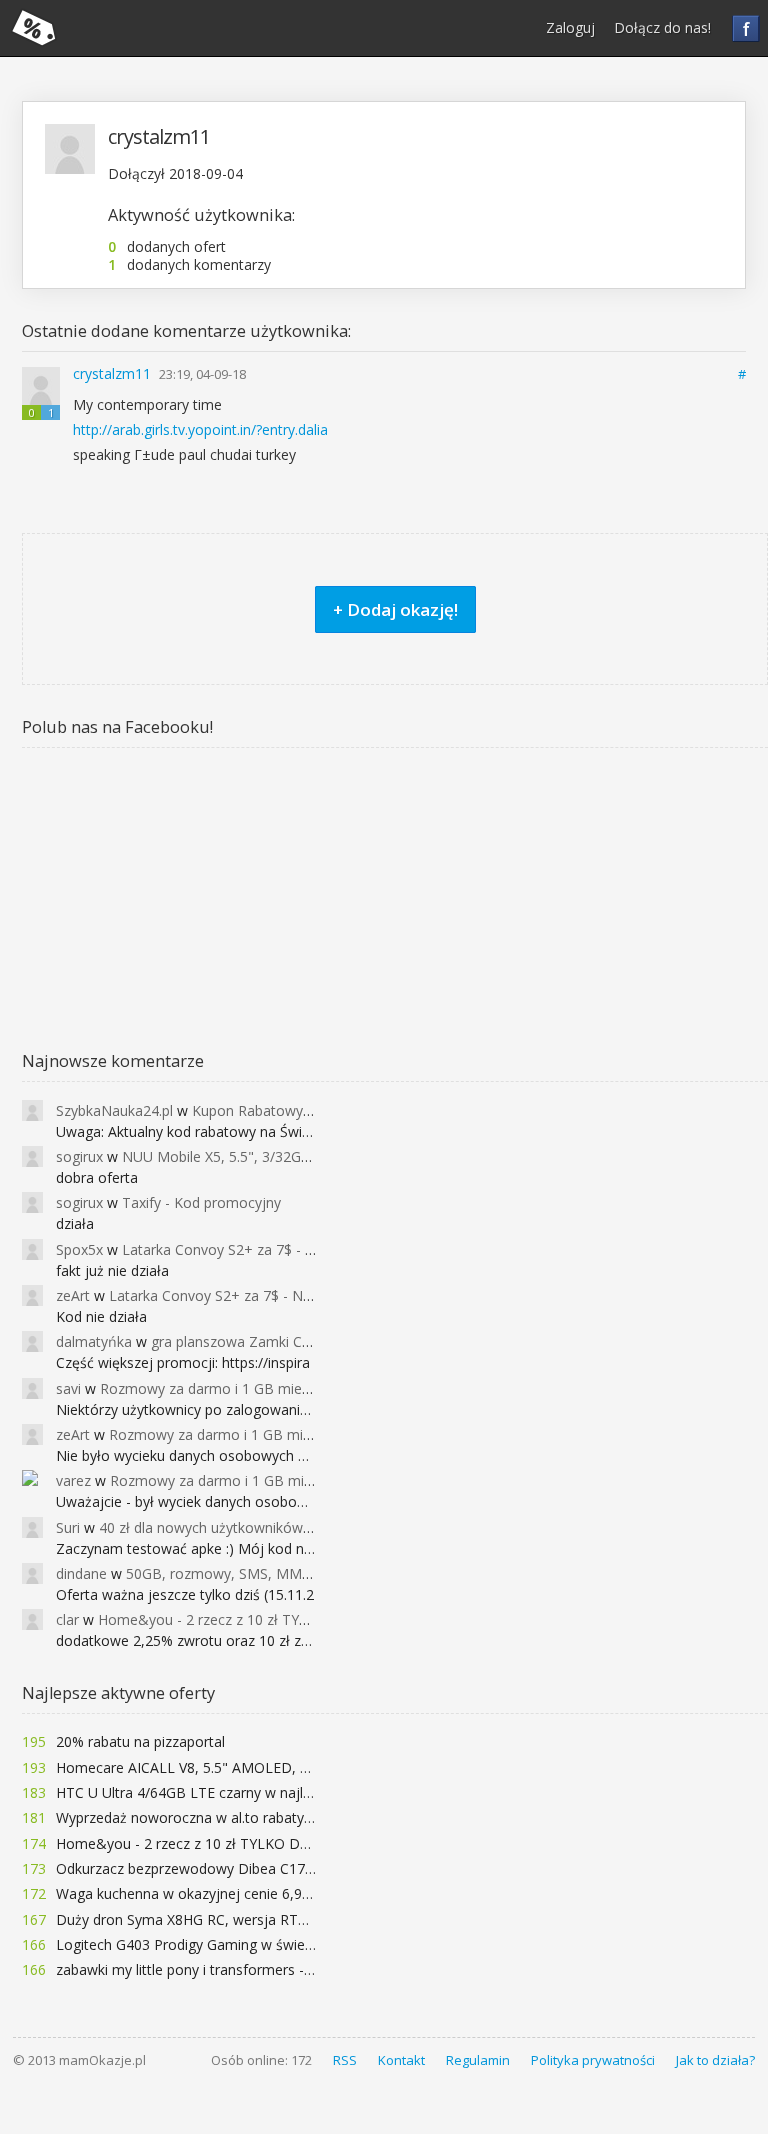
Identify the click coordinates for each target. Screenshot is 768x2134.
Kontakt (401, 2060)
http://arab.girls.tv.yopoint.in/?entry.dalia (200, 429)
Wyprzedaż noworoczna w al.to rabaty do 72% (206, 1817)
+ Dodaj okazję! (395, 609)
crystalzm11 (114, 373)
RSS (345, 2060)
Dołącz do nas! (662, 27)
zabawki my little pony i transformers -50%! (195, 1969)
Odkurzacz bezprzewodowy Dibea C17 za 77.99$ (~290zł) (242, 1868)
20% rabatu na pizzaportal (140, 1741)
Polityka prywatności (593, 2060)
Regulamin (478, 2060)
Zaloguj (570, 27)
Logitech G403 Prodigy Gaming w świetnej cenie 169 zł (233, 1944)
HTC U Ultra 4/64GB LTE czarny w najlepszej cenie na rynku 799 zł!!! (275, 1792)
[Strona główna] (34, 28)
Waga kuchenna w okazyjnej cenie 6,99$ (187, 1893)
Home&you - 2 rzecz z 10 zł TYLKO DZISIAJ (197, 1843)
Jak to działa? (715, 2060)
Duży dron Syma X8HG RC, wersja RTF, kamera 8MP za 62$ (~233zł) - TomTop (313, 1919)
